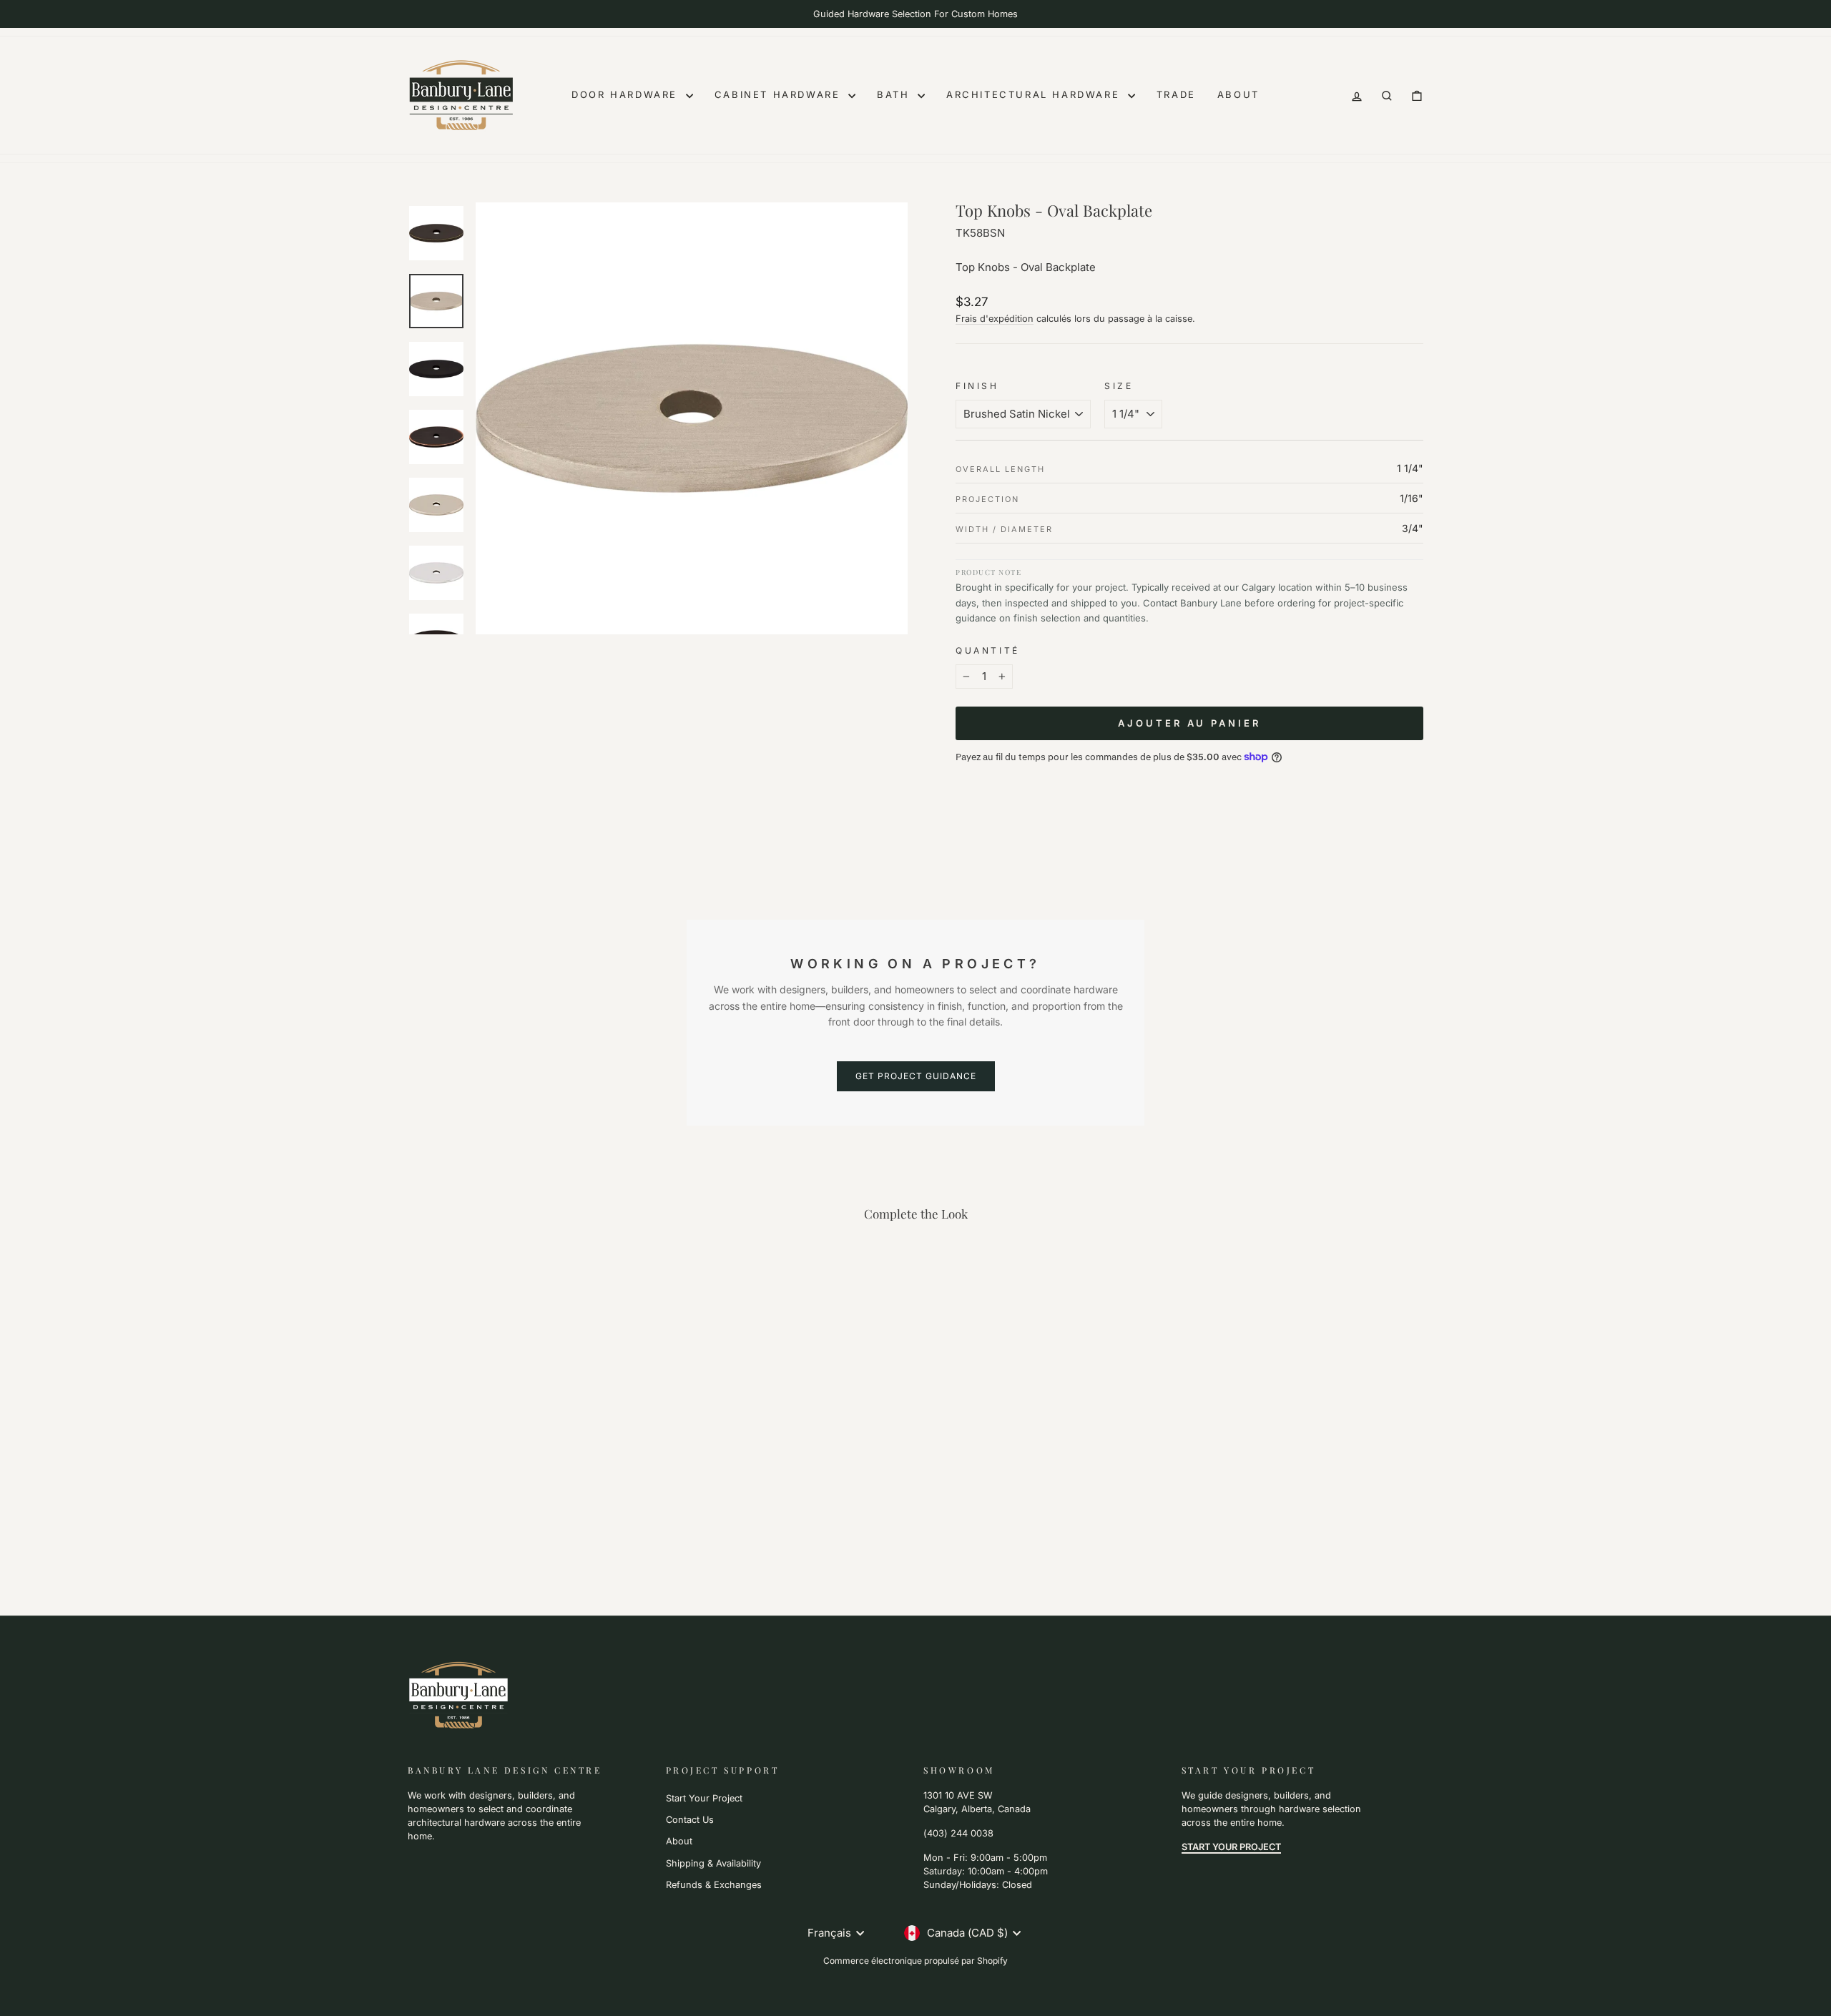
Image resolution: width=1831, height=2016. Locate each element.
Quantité (988, 650)
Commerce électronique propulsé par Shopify (915, 1961)
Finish (977, 386)
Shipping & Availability (713, 1863)
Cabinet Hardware (780, 94)
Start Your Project (704, 1798)
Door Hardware (627, 94)
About (1238, 94)
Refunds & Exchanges (714, 1885)
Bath (895, 94)
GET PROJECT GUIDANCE (916, 1076)
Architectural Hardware (1035, 94)
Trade (1176, 94)
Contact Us (690, 1820)
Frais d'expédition (995, 319)
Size (1119, 386)
